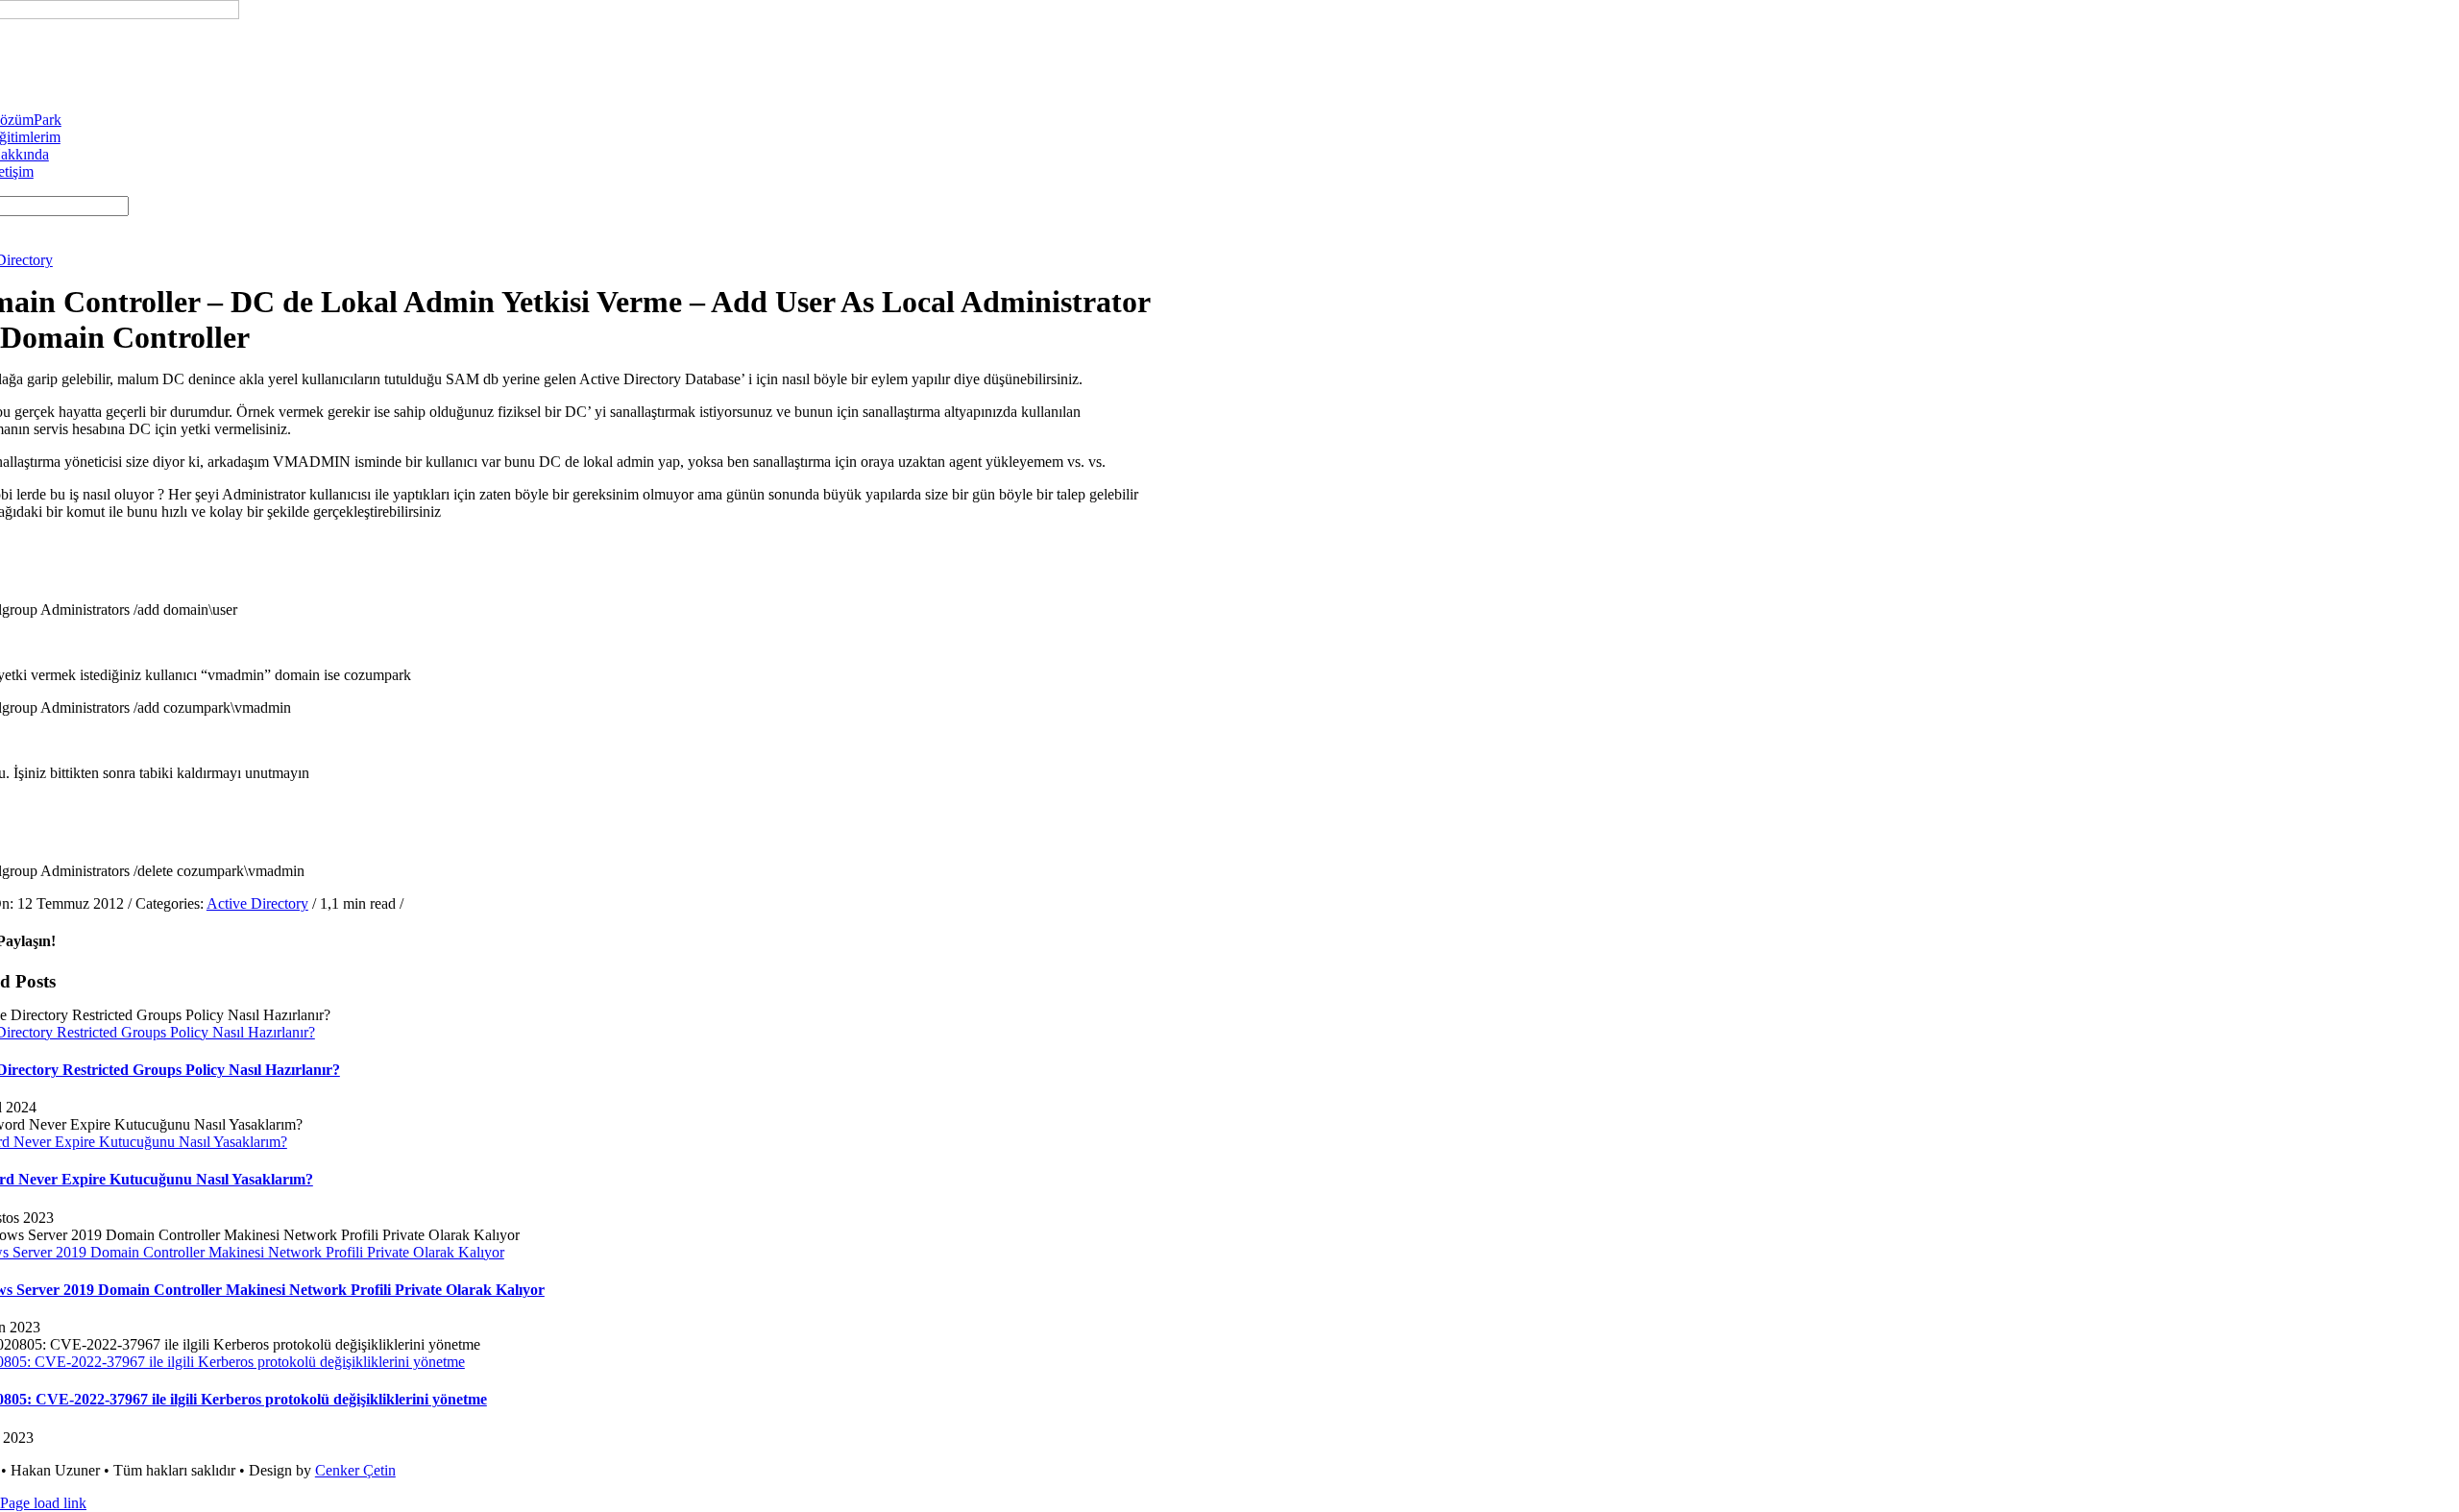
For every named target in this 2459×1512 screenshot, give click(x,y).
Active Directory (257, 903)
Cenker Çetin (355, 1470)
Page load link (43, 1503)
